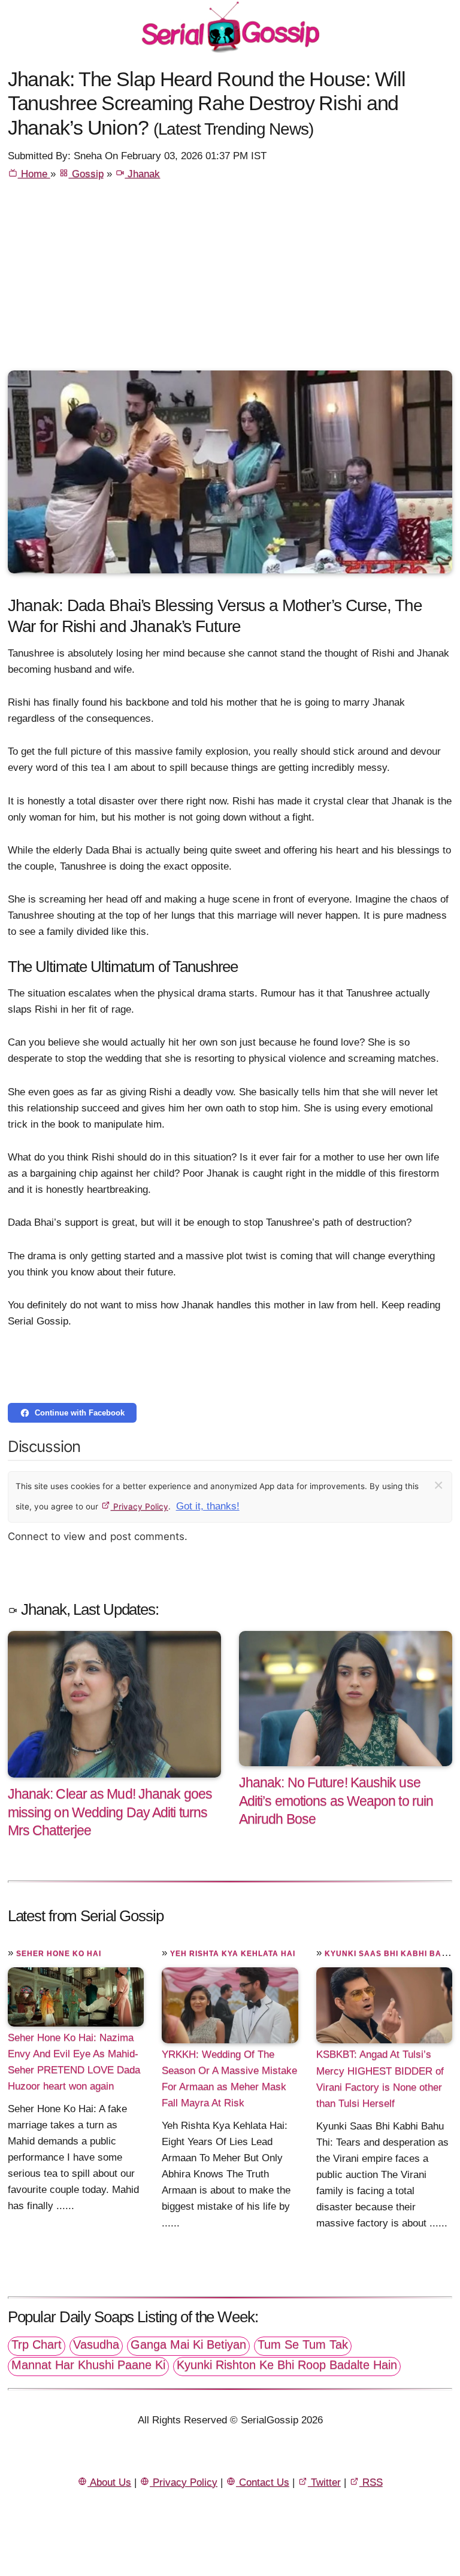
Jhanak (142, 174)
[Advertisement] (230, 281)
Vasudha (96, 2344)
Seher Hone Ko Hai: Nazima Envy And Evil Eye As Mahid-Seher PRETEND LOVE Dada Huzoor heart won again (74, 2062)
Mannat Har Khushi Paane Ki (88, 2365)
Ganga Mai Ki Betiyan (188, 2344)
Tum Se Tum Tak (303, 2344)
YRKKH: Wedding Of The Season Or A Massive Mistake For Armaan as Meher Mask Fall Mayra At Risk (229, 2079)
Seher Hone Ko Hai (59, 1954)
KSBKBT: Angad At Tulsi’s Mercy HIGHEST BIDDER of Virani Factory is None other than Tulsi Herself (380, 2079)
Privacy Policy (140, 1506)
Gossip (86, 174)
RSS (371, 2482)
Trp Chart (37, 2344)
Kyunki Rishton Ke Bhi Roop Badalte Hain (287, 2365)
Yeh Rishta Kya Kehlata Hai (233, 1954)
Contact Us (263, 2482)
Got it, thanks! (208, 1506)
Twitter (324, 2482)
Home (34, 174)
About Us (109, 2482)
